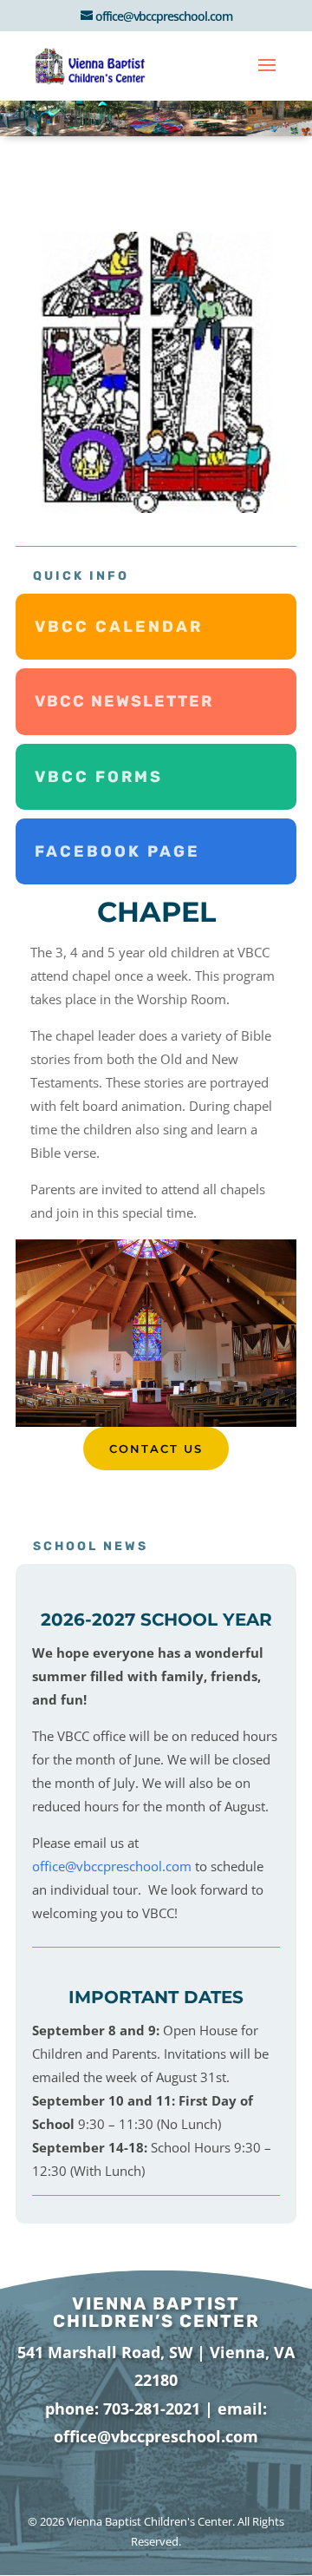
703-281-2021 (152, 2408)
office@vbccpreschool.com (112, 1866)
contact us (156, 1449)
